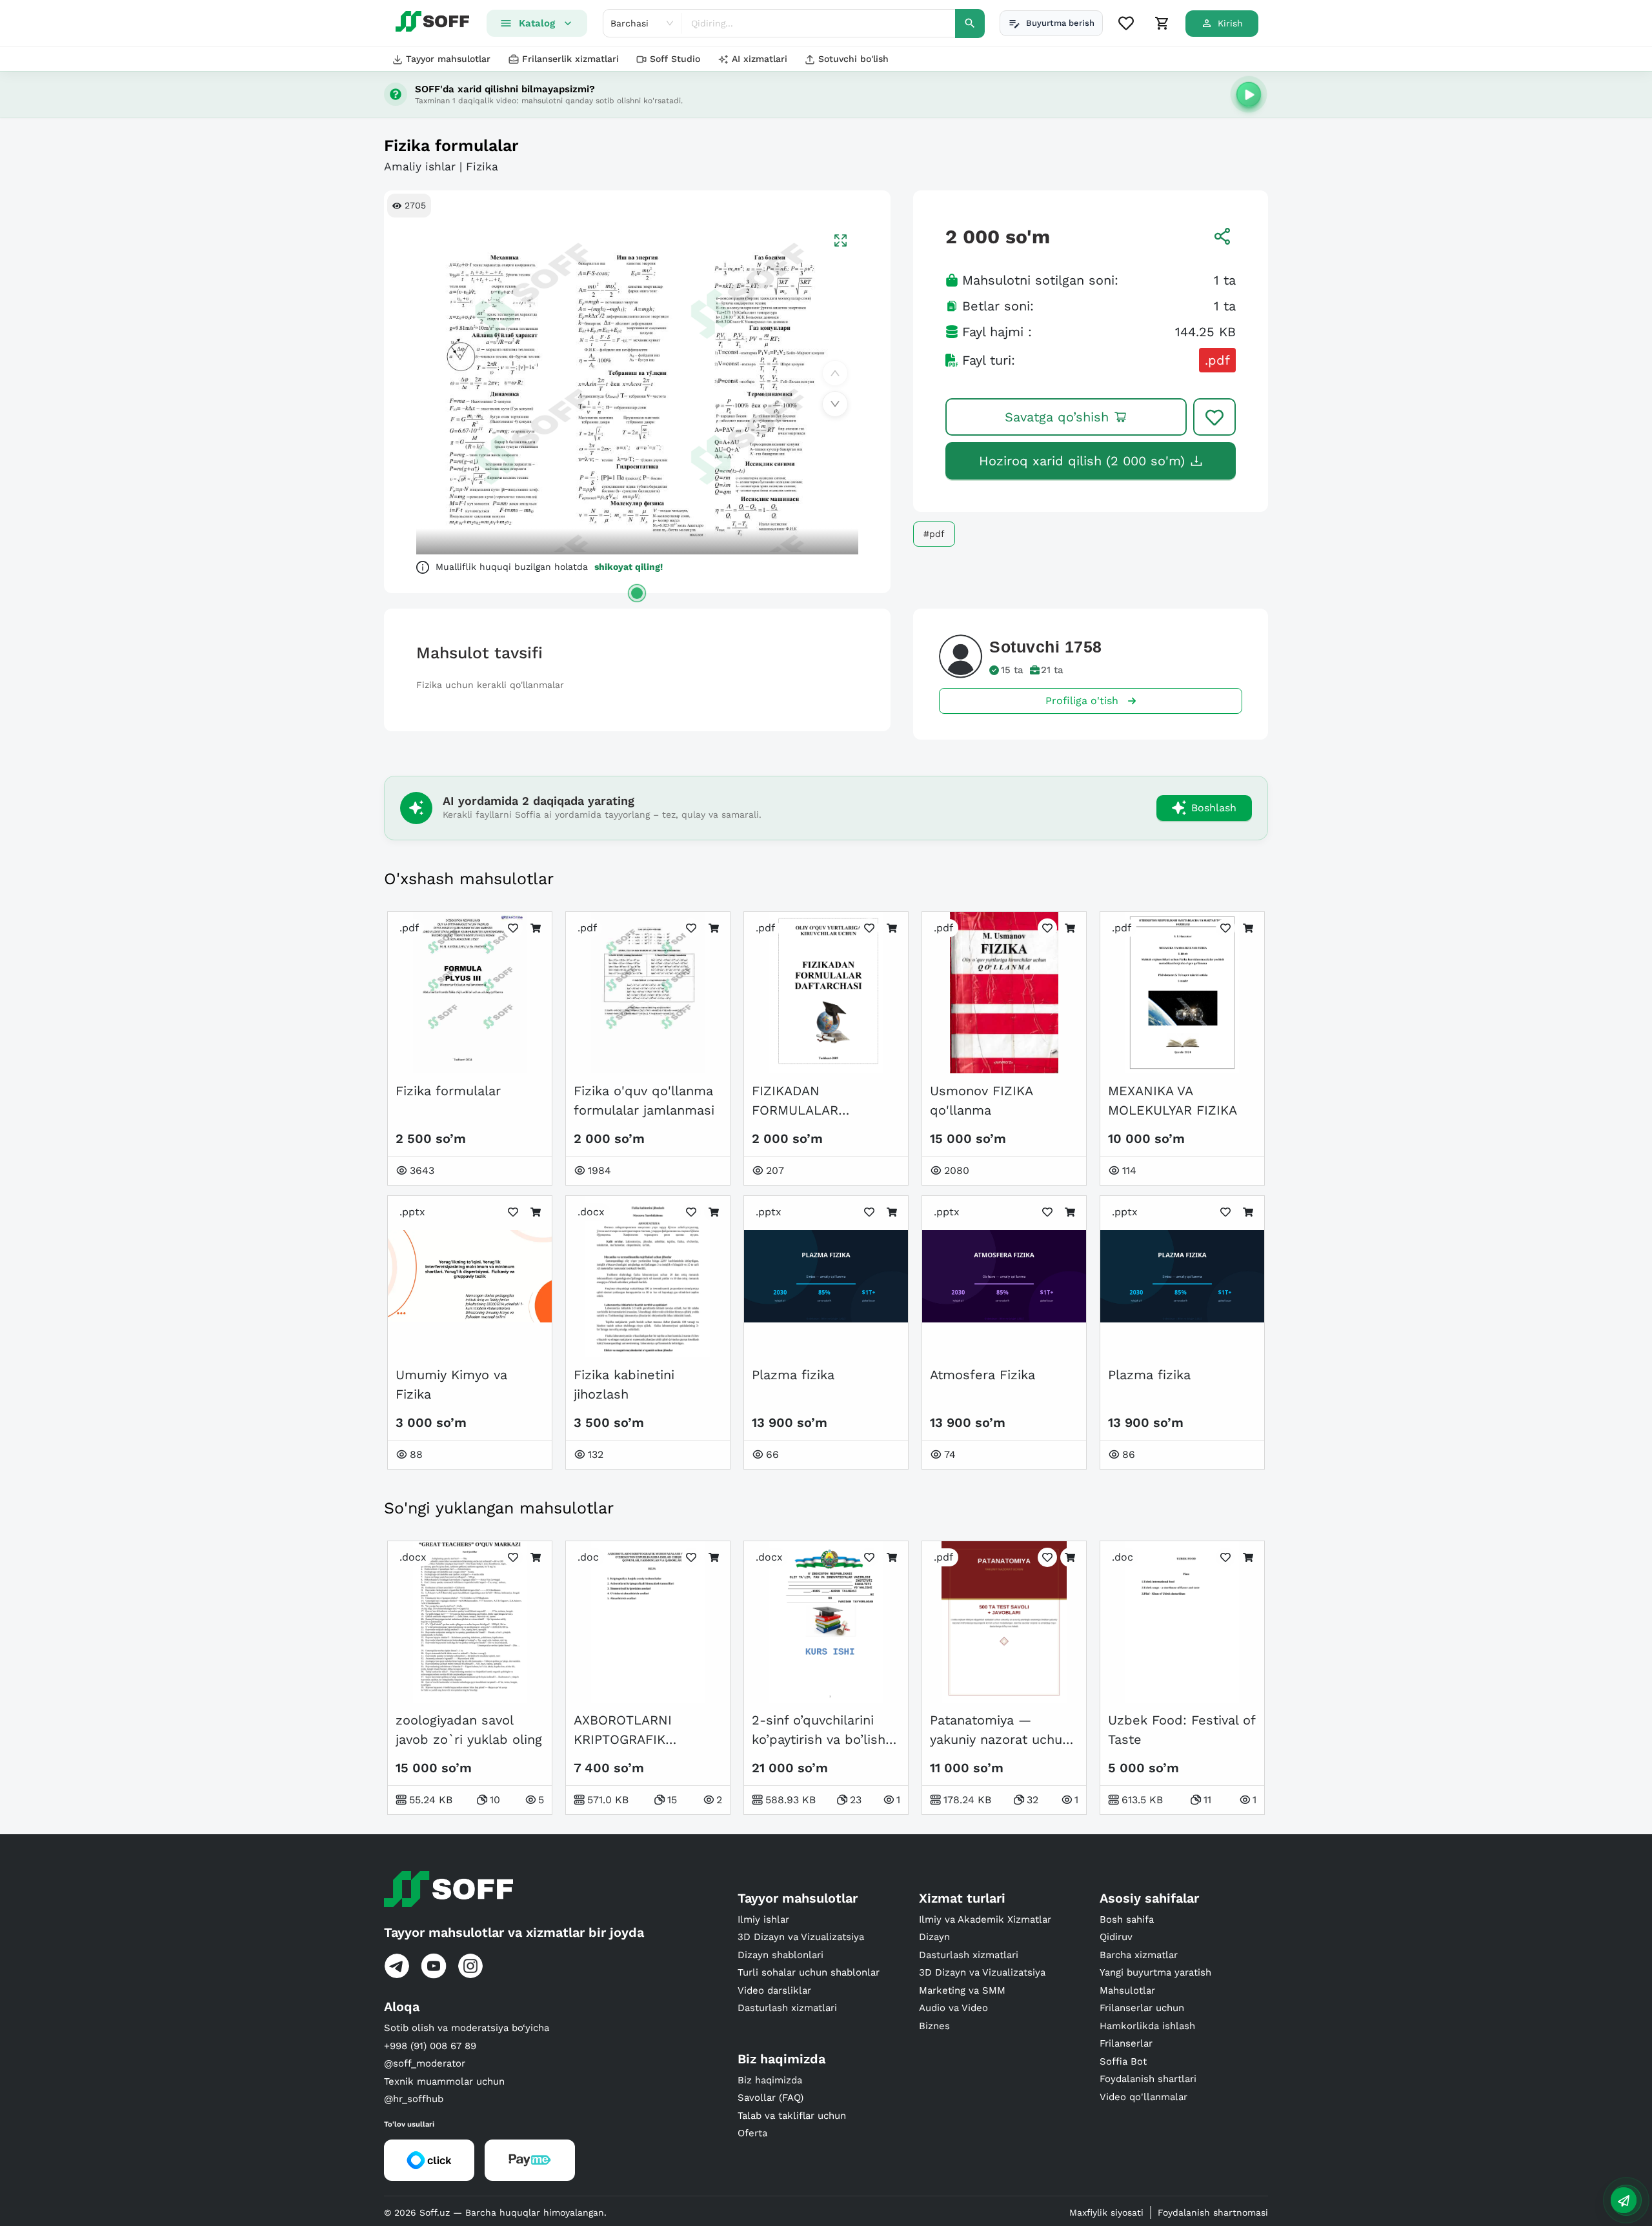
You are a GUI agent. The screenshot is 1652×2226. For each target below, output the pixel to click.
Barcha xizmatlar (1139, 1955)
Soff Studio (675, 59)
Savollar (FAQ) (771, 2098)
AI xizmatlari (760, 59)
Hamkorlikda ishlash (1147, 2026)
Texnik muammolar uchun (444, 2081)
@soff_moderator (425, 2063)
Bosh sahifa (1127, 1919)
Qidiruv (1116, 1937)
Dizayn (934, 1937)
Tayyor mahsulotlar (448, 59)
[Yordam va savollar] (1624, 2200)
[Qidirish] (970, 24)
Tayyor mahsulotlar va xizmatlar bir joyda (514, 1932)
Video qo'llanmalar (1143, 2097)
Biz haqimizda (770, 2080)
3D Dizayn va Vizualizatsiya (801, 1937)
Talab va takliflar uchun (792, 2116)
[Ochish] (637, 593)
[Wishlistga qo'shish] (1214, 417)
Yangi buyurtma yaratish (1155, 1972)
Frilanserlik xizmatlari (570, 59)
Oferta (752, 2133)
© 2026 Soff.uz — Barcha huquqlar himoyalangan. (495, 2212)
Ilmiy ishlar (763, 1919)
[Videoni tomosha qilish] (1249, 94)
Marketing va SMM (962, 1990)
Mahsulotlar (1127, 1990)
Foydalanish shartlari (1148, 2079)
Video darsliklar (774, 1990)
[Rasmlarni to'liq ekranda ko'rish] (841, 240)
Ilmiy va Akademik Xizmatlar (985, 1919)
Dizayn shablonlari (781, 1955)
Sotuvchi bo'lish (853, 59)
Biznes (934, 2026)
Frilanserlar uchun (1142, 2008)
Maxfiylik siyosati (1106, 2212)
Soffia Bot (1123, 2061)
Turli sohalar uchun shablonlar (809, 1972)
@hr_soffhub (414, 2099)
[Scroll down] (835, 404)
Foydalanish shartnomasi (1213, 2212)
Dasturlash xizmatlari (787, 2008)
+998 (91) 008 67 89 (430, 2046)
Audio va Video (953, 2008)
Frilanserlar (1126, 2043)
